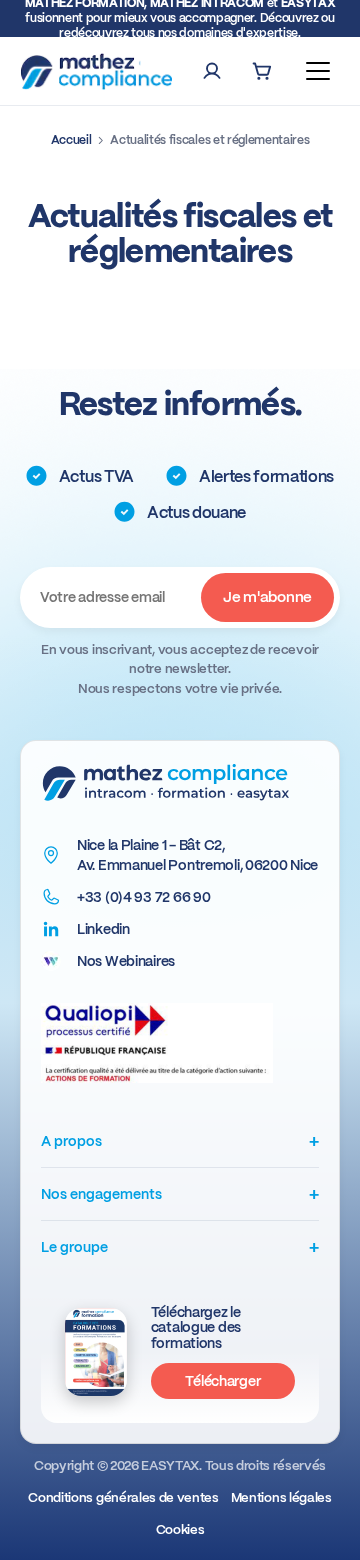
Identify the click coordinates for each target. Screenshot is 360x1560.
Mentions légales (281, 1497)
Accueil (71, 140)
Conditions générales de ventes (123, 1497)
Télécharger (222, 1381)
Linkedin (103, 929)
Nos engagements (180, 1193)
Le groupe (180, 1246)
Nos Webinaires (126, 961)
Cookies (180, 1529)
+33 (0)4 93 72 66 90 (143, 897)
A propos (180, 1140)
